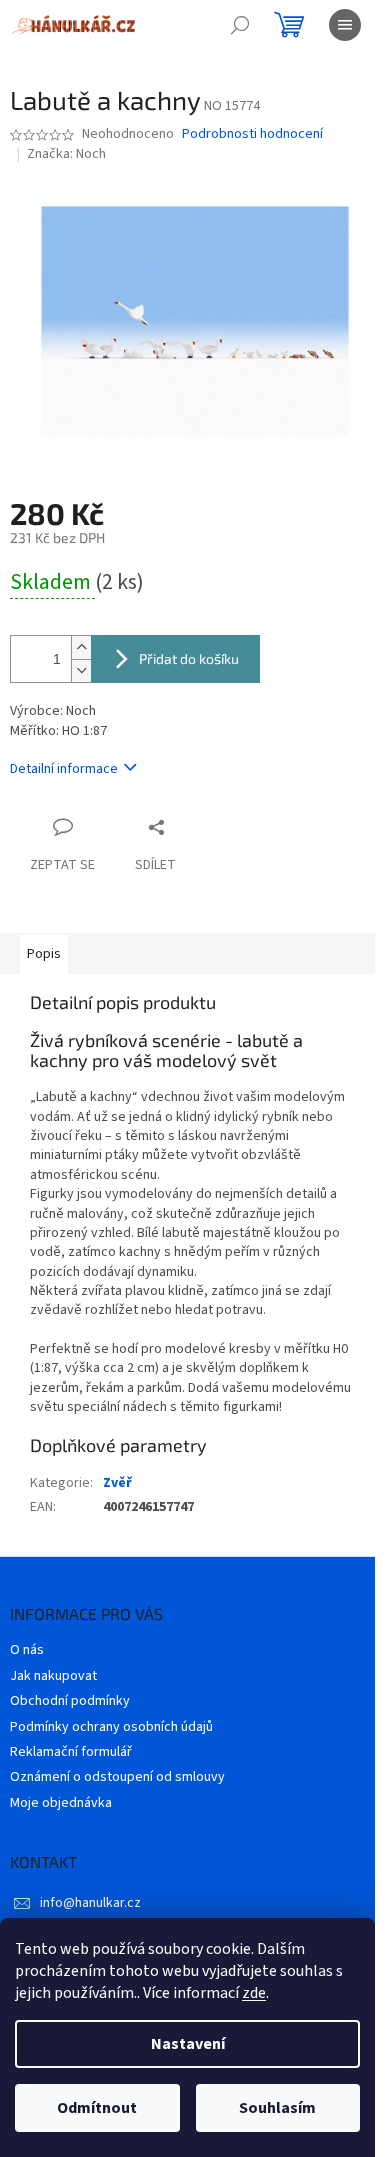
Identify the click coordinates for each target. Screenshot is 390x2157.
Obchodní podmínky (70, 1701)
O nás (27, 1650)
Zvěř (117, 1483)
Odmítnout (97, 2108)
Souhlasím (277, 2108)
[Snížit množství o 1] (81, 670)
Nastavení (188, 2044)
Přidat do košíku (189, 658)
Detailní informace (64, 769)
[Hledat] (240, 25)
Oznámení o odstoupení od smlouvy (117, 1777)
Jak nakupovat (53, 1676)
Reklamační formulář (71, 1752)
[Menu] (345, 25)
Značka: (66, 154)
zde (254, 1993)
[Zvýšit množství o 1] (81, 647)
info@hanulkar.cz (90, 1903)
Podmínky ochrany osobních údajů (111, 1727)
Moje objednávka (61, 1803)
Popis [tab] (44, 954)
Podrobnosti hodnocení (252, 134)
